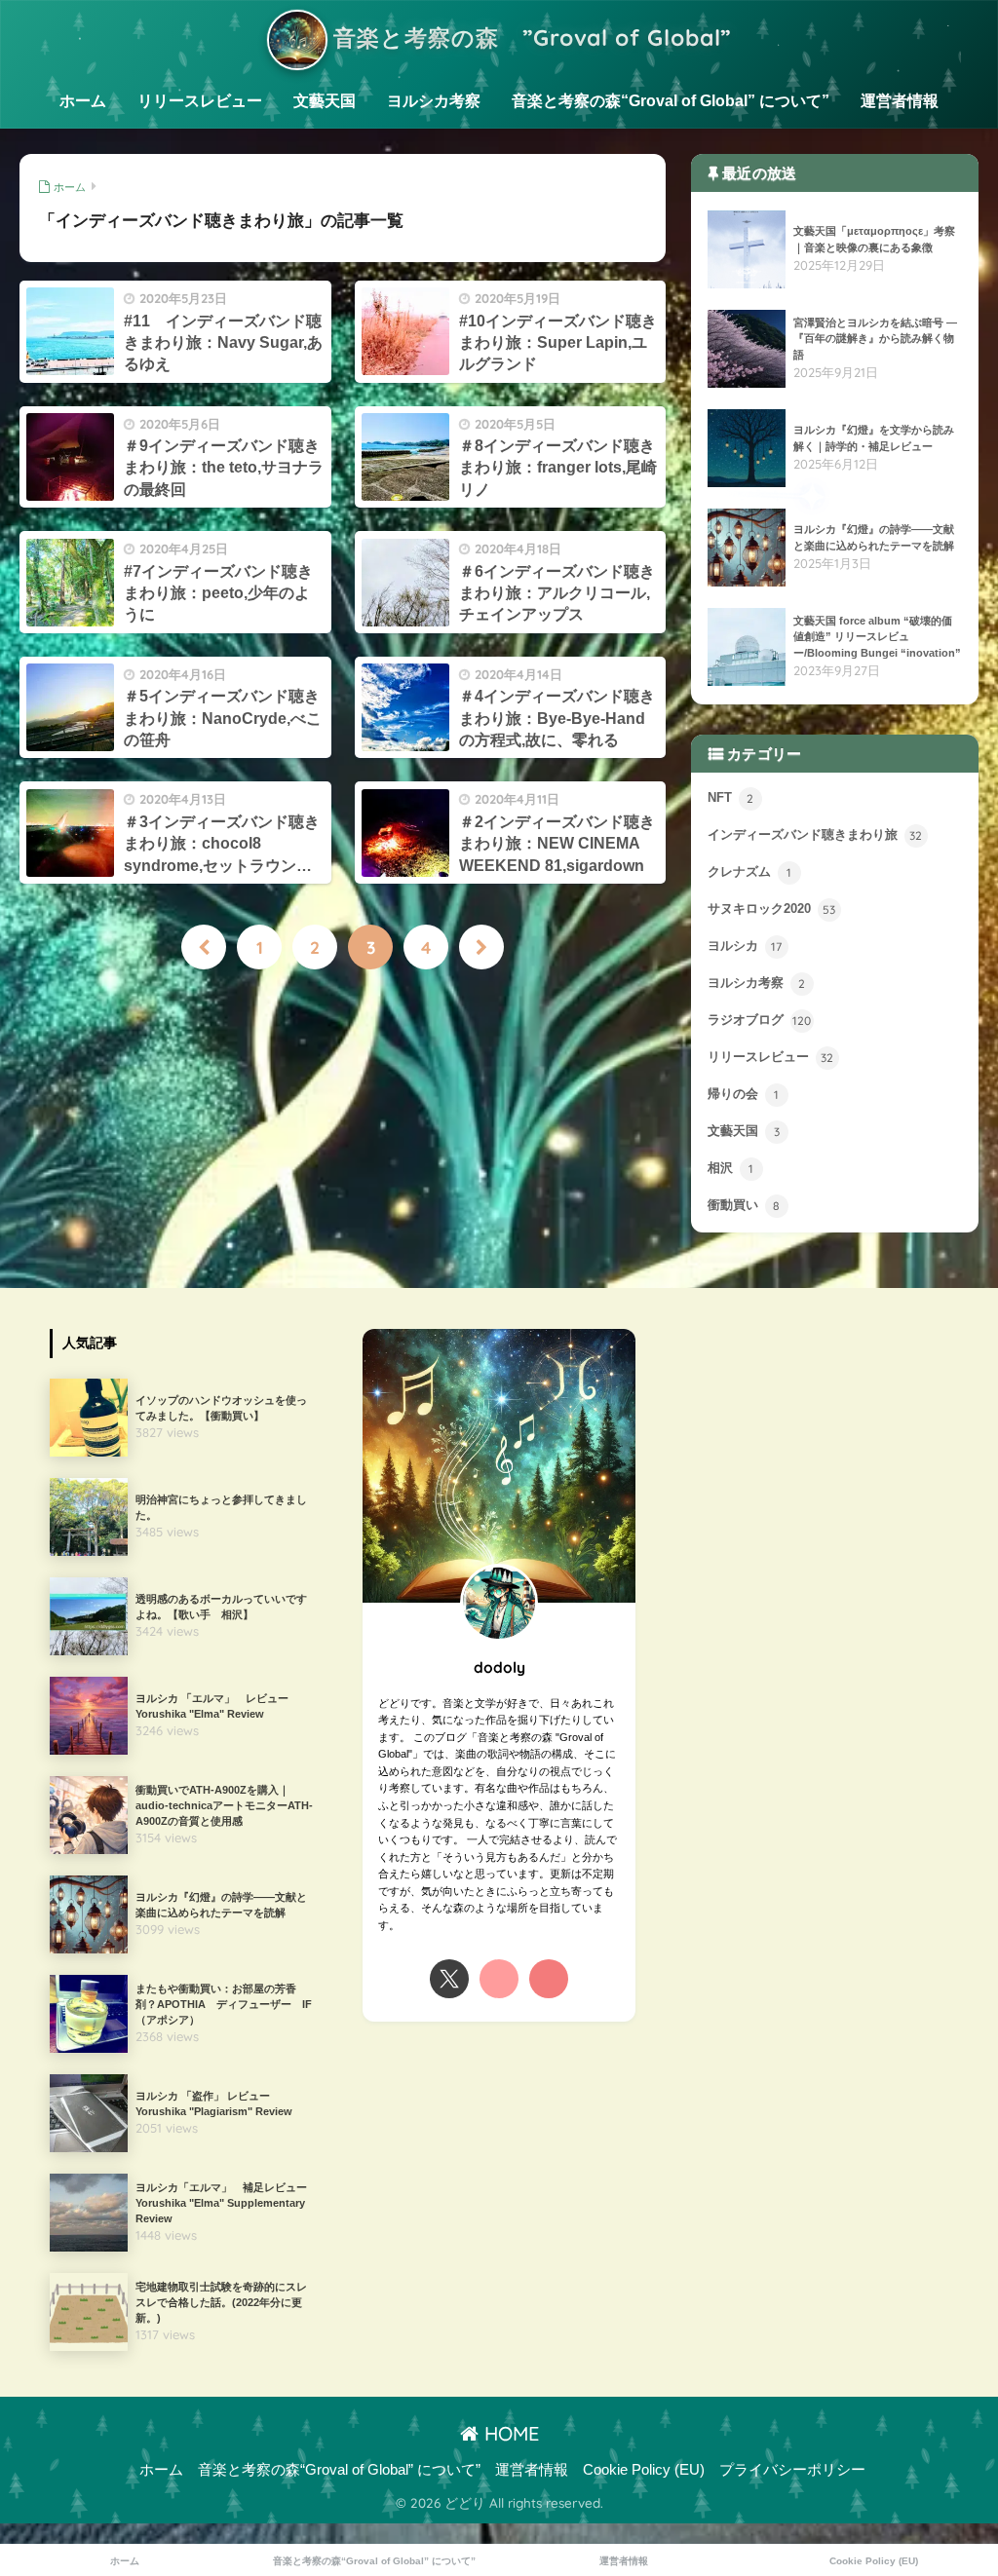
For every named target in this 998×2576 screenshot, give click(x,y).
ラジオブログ (760, 1021)
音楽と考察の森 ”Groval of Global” (530, 38)
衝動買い (744, 1206)
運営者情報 (900, 101)
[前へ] (204, 947)
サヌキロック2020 (772, 909)
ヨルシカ (745, 947)
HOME (509, 2433)
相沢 (731, 1169)
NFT (731, 798)
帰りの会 (744, 1095)
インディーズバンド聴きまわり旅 (815, 835)
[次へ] (481, 947)
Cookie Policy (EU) (644, 2470)
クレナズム (750, 872)
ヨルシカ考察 (434, 101)
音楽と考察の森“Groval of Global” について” (671, 101)
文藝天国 (325, 101)
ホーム (83, 101)
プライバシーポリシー (792, 2470)
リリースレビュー (200, 101)
